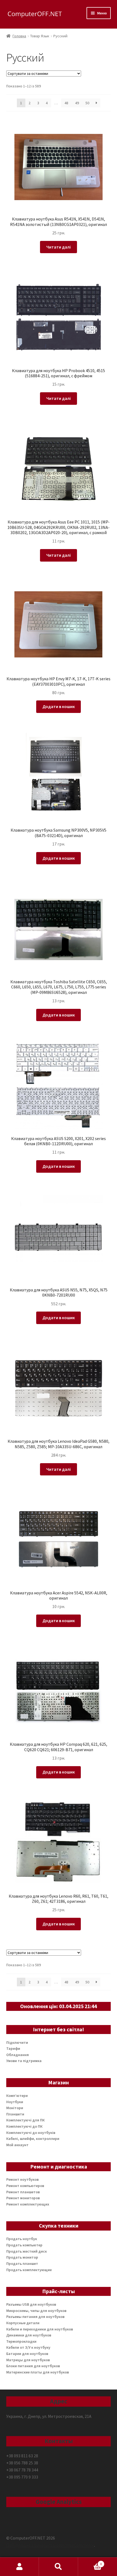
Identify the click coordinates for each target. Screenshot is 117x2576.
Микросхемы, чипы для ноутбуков (36, 2311)
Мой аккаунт (17, 2145)
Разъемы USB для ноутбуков (31, 2304)
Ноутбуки (15, 2102)
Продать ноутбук (22, 2239)
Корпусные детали (23, 2323)
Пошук (58, 2567)
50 (87, 103)
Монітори (15, 2108)
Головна (19, 36)
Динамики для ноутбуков (29, 2335)
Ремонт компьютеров (25, 2186)
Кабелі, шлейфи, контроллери (33, 2139)
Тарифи (13, 2048)
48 (66, 103)
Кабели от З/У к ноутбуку (28, 2347)
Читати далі (59, 247)
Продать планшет (22, 2263)
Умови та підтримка (24, 2061)
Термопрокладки (21, 2341)
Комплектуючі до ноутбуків (31, 2133)
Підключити (17, 2042)
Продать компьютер (24, 2245)
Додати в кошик (59, 706)
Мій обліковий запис (19, 2567)
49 (77, 103)
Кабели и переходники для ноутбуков (40, 2329)
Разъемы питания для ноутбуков (35, 2317)
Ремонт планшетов (23, 2192)
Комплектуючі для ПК (25, 2120)
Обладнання (18, 2055)
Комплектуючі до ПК (24, 2126)
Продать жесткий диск (27, 2251)
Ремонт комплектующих (28, 2204)
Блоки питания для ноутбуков (33, 2366)
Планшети (15, 2114)
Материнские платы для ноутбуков (38, 2372)
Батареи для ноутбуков (27, 2354)
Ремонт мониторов (23, 2198)
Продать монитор (22, 2257)
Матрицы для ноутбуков (28, 2360)
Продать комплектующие (29, 2270)
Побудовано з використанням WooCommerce (50, 2545)
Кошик (90, 2562)
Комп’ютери (17, 2096)
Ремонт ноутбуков (22, 2179)
